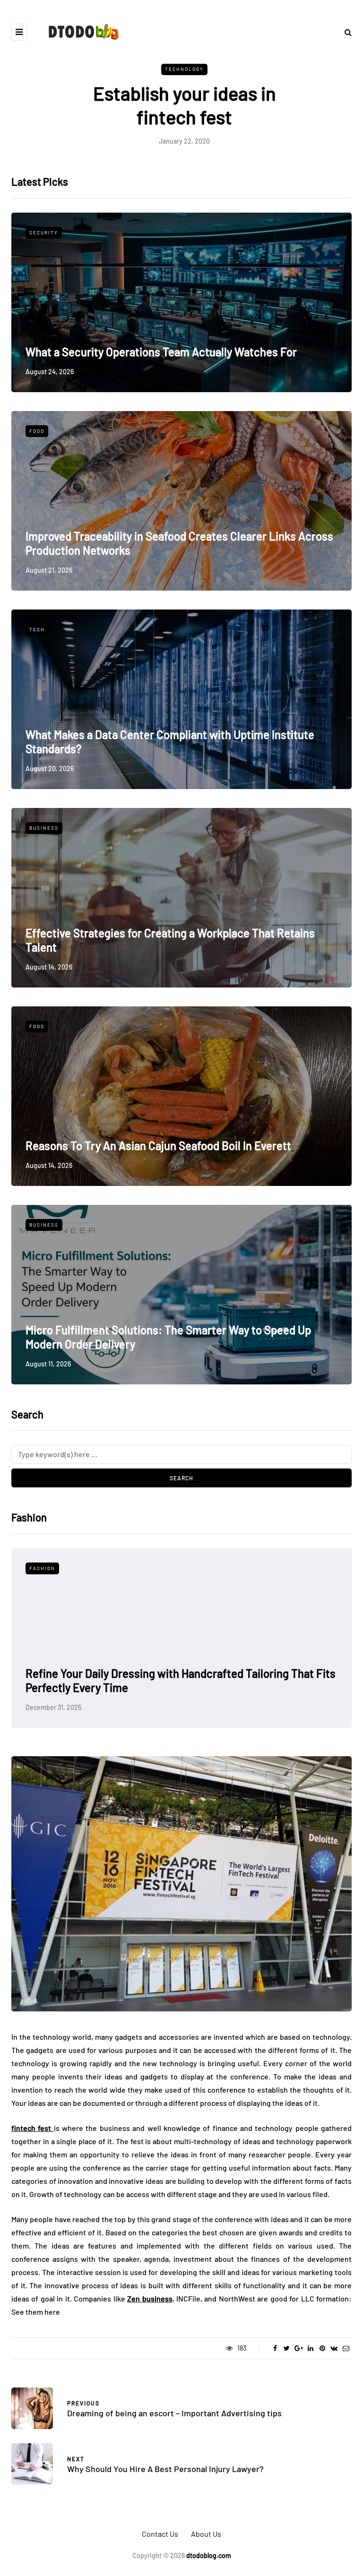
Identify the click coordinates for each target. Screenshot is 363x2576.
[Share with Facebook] (275, 2348)
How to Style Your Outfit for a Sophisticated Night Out (157, 1687)
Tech (37, 629)
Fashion (42, 1568)
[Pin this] (322, 2348)
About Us (206, 2534)
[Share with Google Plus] (298, 2348)
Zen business (150, 2298)
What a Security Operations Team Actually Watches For (161, 352)
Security (44, 232)
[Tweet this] (287, 2348)
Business (44, 828)
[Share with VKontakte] (334, 2348)
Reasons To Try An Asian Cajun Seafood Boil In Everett (158, 1146)
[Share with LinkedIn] (310, 2348)
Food (37, 431)
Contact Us (160, 2534)
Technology (184, 69)
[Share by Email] (346, 2348)
